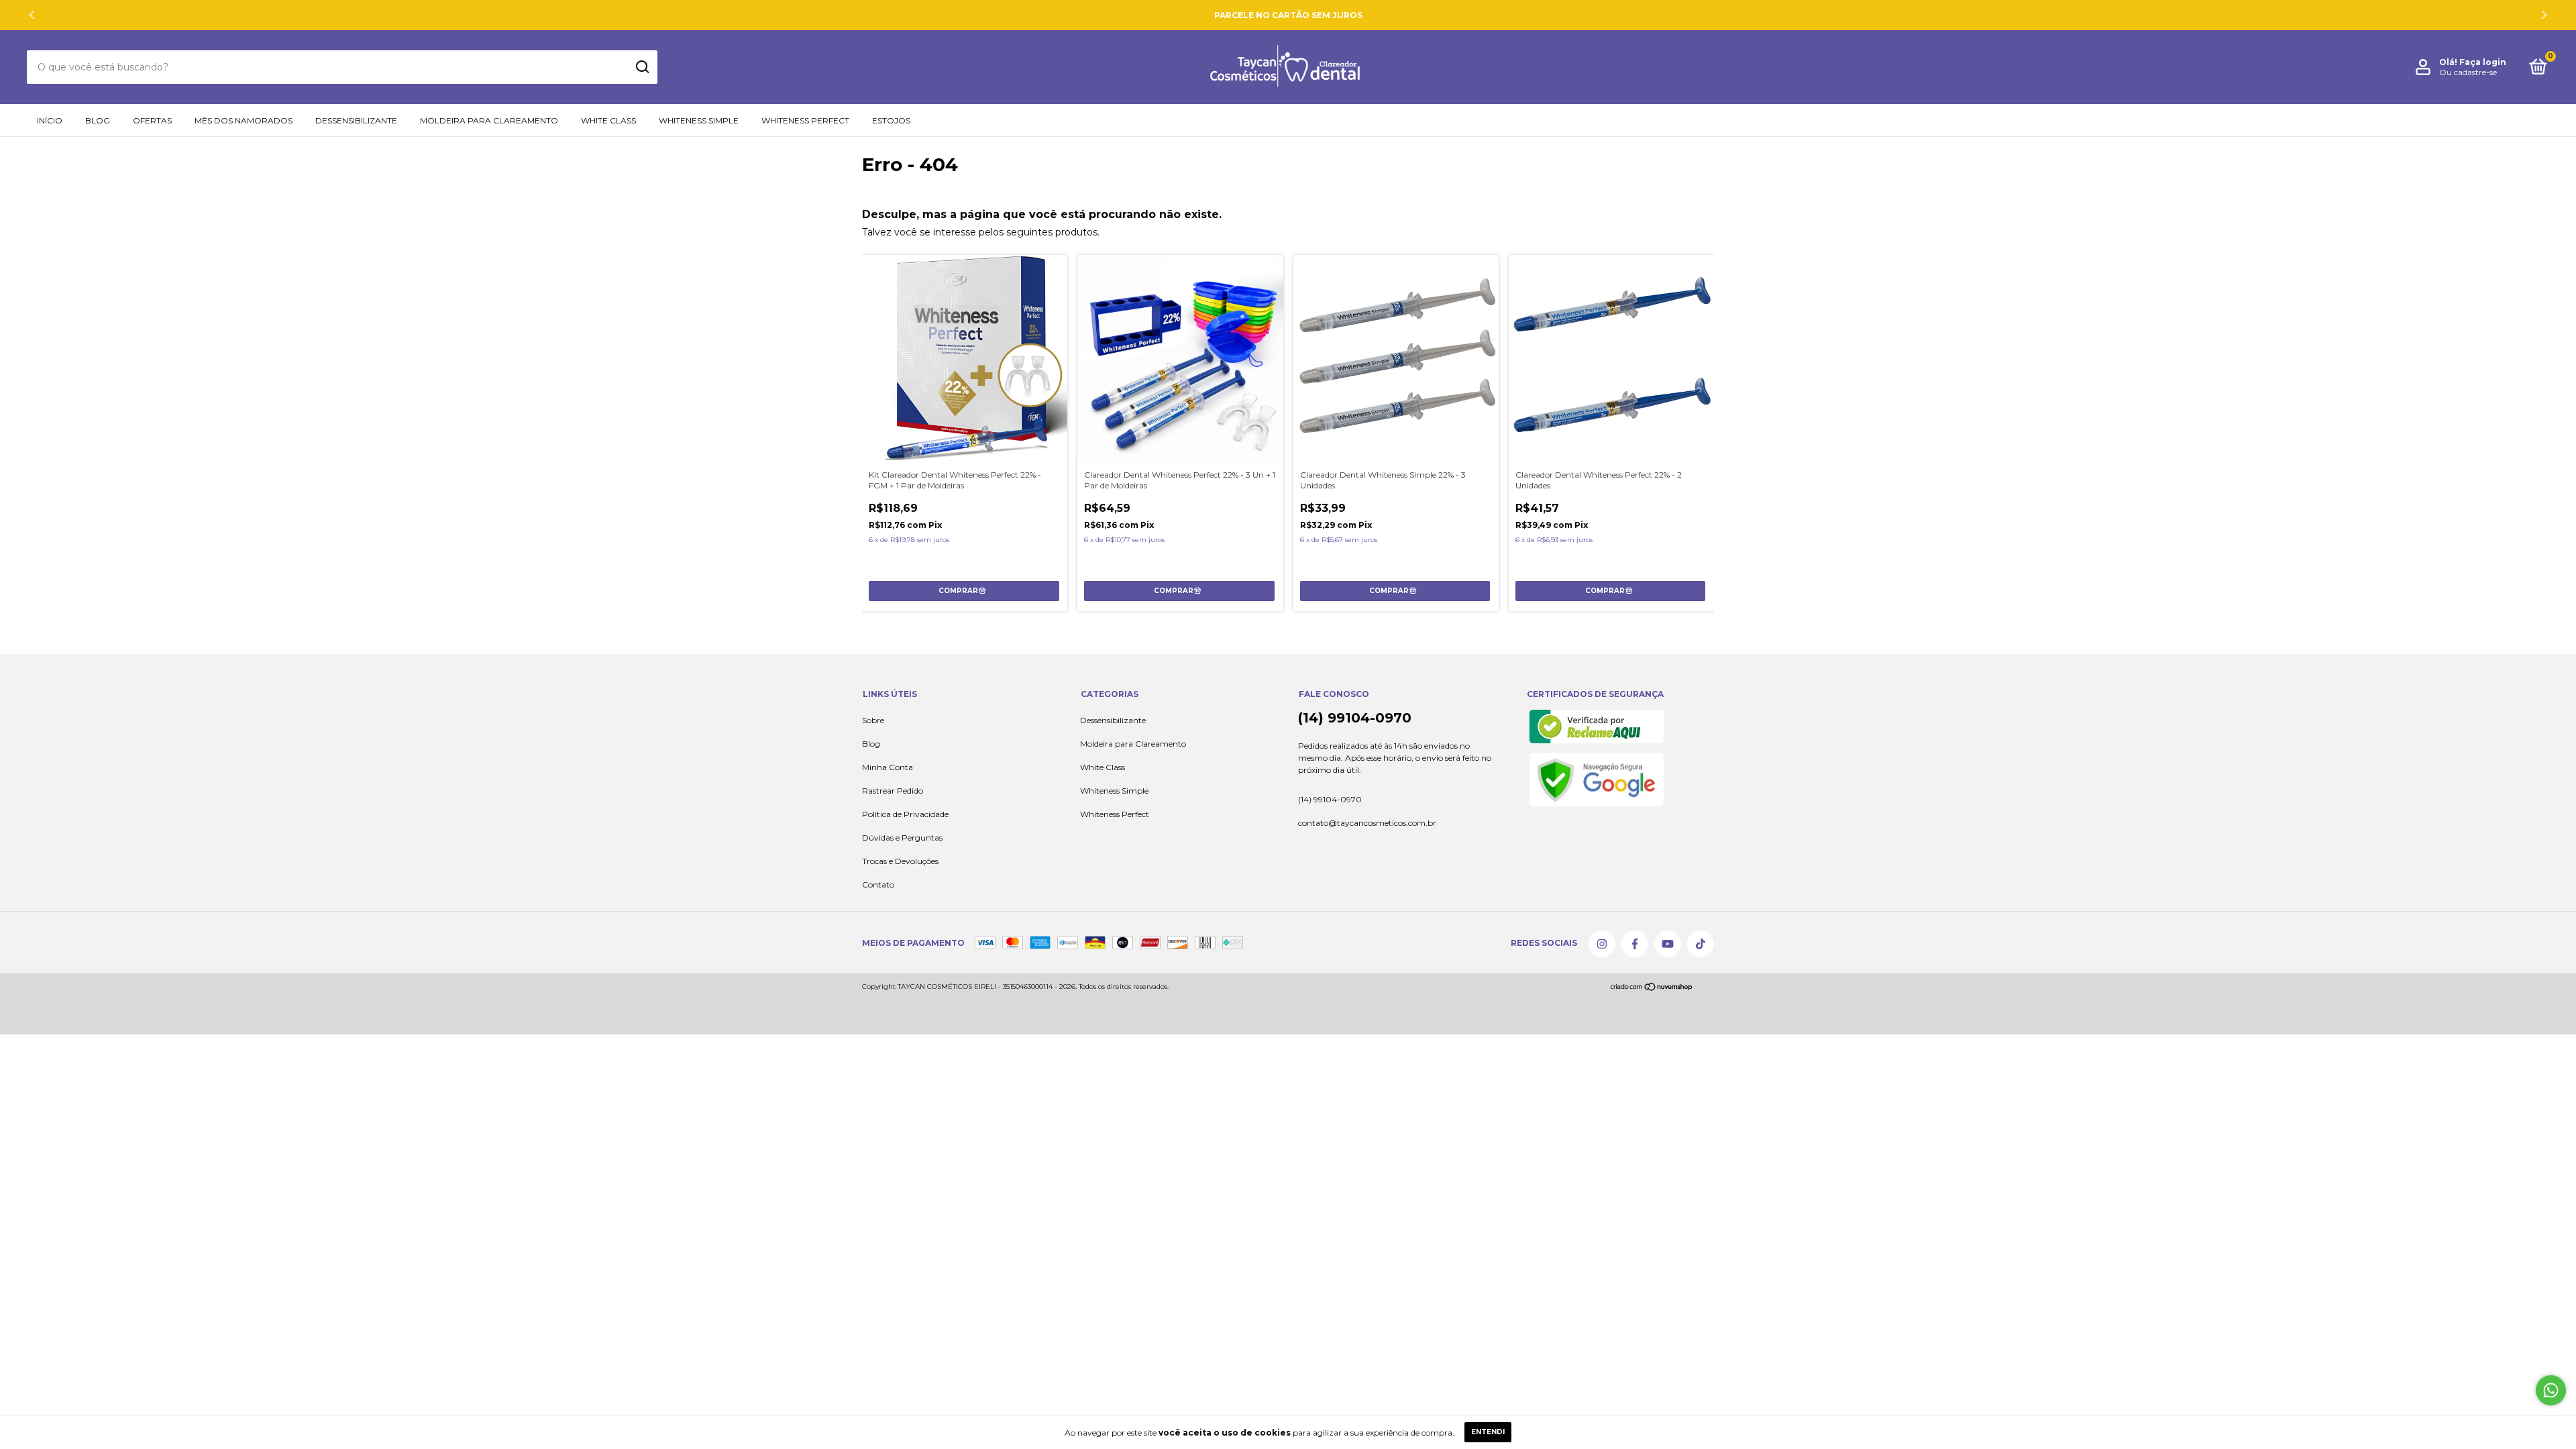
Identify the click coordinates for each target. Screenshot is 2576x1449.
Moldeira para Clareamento (489, 120)
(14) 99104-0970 (1355, 718)
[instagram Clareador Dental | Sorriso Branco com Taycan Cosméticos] (1602, 944)
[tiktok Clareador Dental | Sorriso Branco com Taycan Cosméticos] (1701, 944)
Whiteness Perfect (805, 120)
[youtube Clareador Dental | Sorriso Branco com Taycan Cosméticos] (1668, 944)
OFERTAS (152, 120)
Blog (98, 120)
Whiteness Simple (699, 120)
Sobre (873, 720)
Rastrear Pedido (893, 791)
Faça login (2483, 62)
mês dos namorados (244, 120)
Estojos (891, 120)
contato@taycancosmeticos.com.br (1367, 823)
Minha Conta (888, 767)
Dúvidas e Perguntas (902, 838)
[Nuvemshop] (1652, 989)
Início (50, 120)
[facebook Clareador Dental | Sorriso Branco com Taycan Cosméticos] (1635, 944)
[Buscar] (642, 67)
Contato (878, 884)
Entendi (1488, 1432)
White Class (608, 120)
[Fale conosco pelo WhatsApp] (2551, 1390)
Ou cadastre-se (2468, 72)
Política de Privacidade (905, 814)
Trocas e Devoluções (900, 861)
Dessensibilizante (356, 120)
